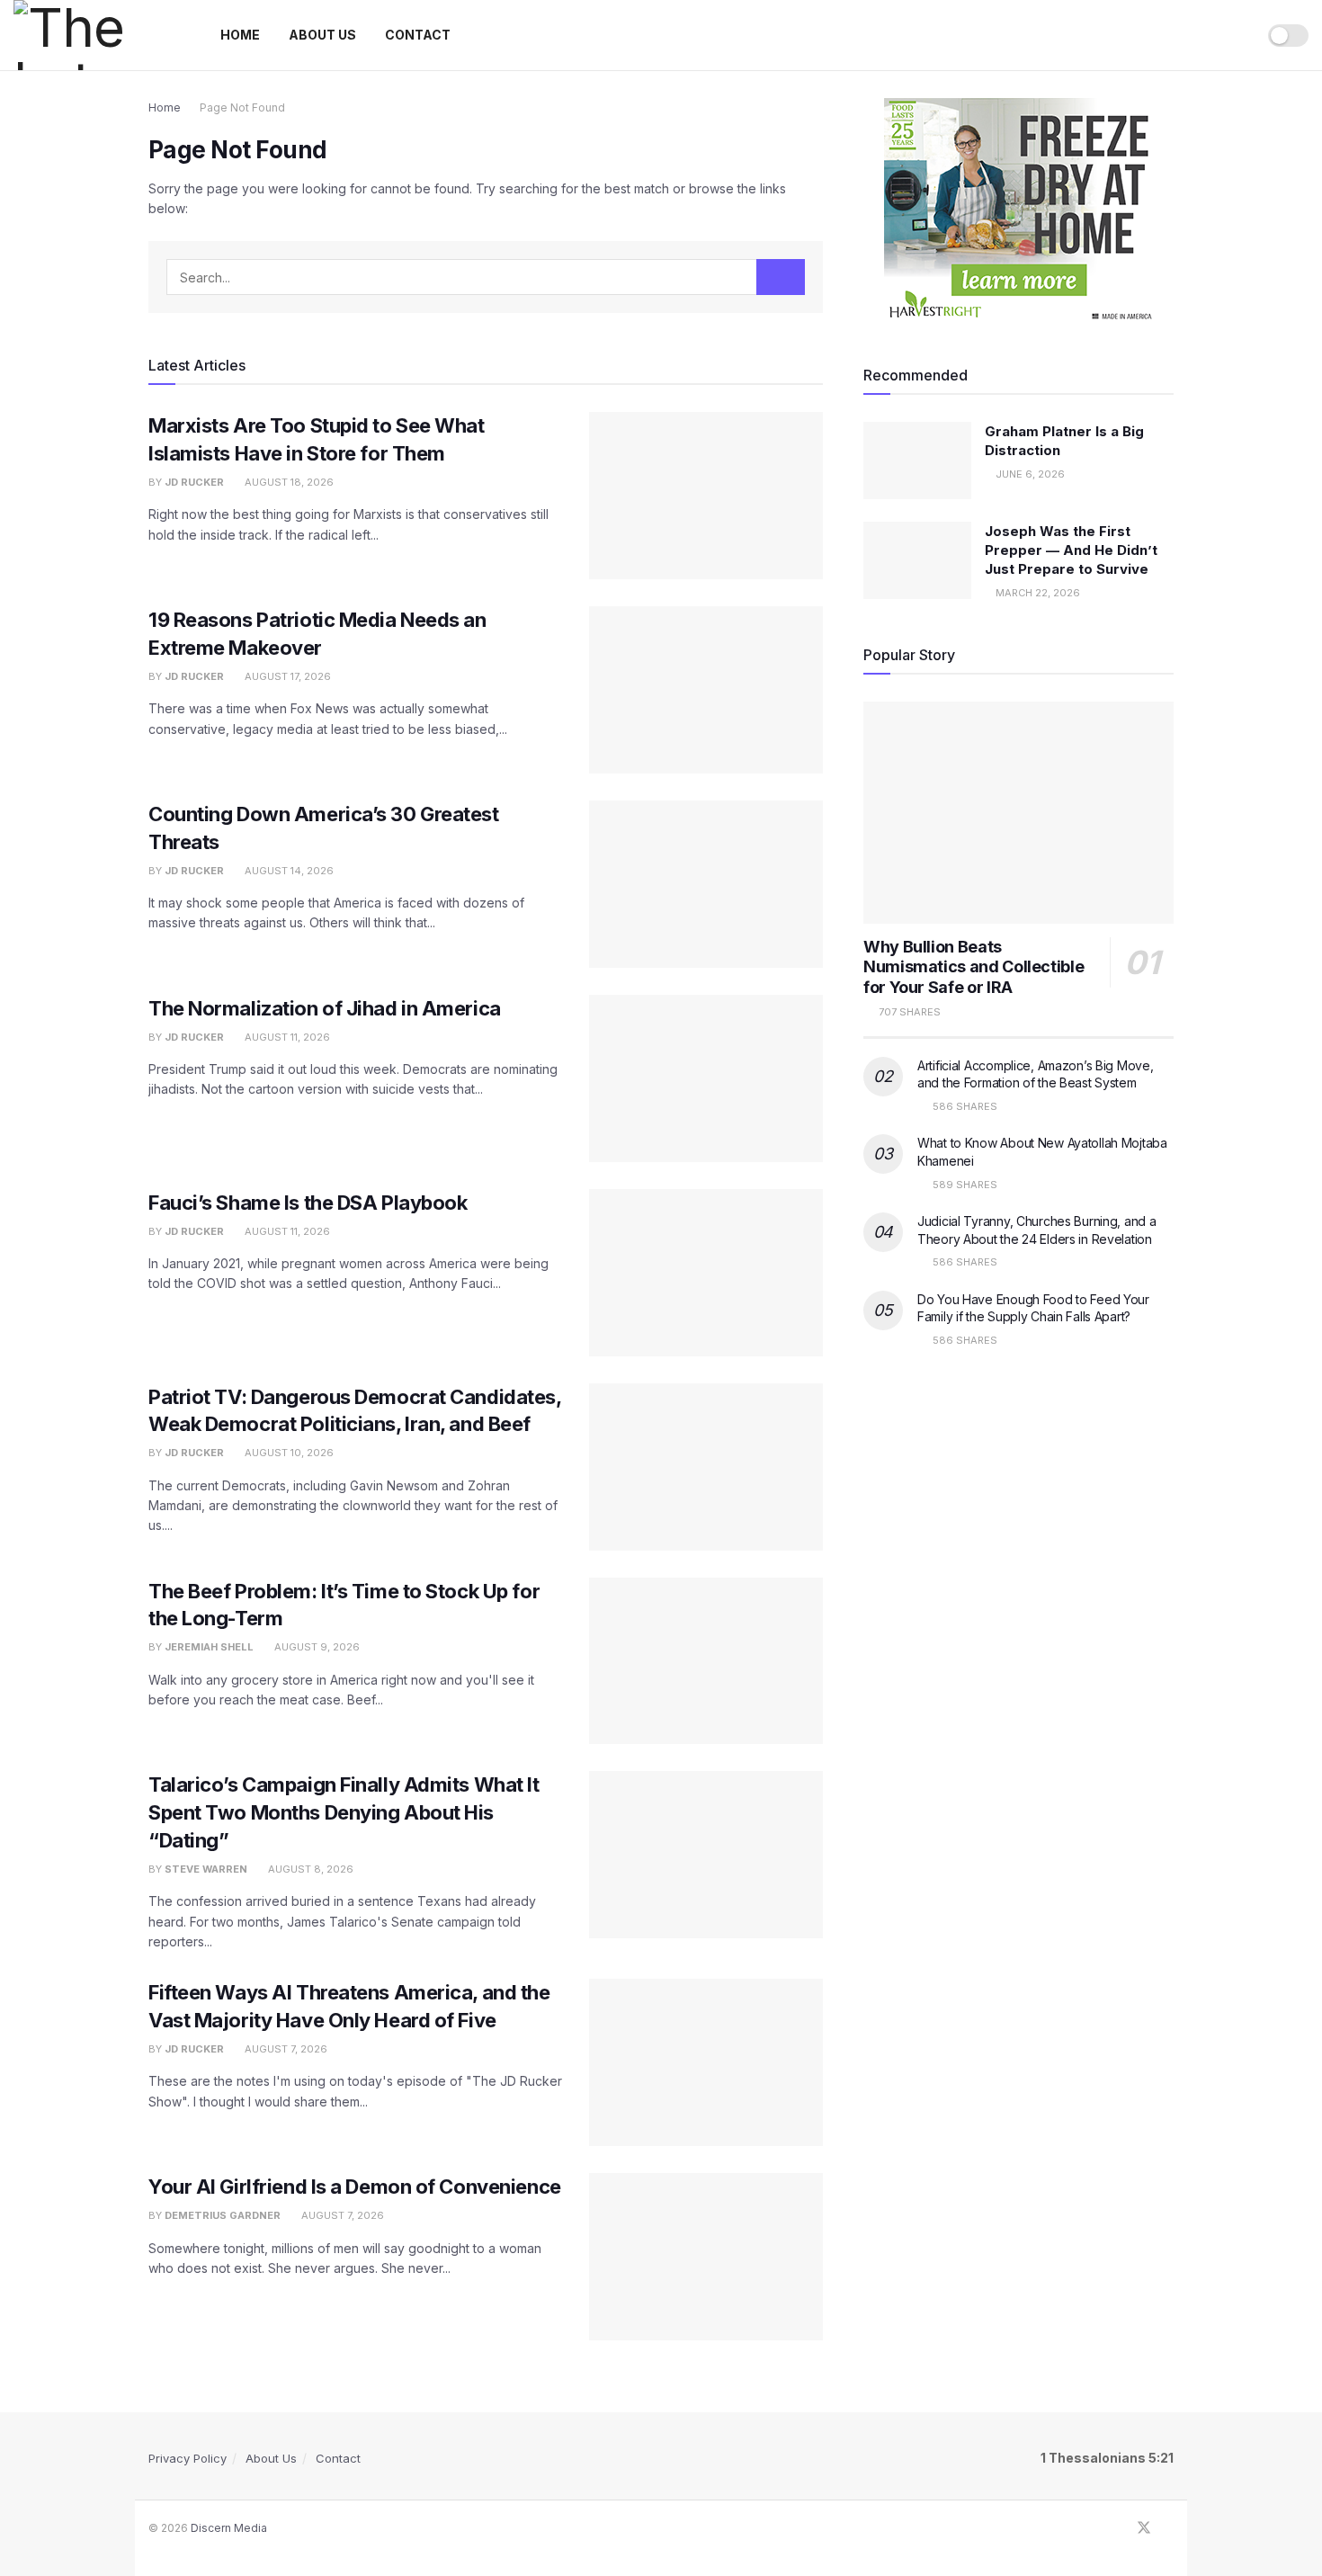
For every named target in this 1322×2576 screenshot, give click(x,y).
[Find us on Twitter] (1144, 2528)
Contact (418, 35)
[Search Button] (1236, 35)
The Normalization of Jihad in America (325, 1008)
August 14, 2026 (288, 871)
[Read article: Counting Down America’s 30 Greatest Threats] (706, 884)
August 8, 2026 (309, 1869)
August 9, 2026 (316, 1647)
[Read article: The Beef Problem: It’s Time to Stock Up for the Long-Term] (706, 1661)
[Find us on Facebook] (1120, 2528)
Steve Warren (206, 1869)
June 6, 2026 (1029, 474)
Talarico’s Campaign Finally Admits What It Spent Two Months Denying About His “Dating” (344, 1812)
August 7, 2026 (285, 2049)
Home (240, 35)
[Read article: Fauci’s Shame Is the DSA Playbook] (706, 1273)
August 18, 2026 (288, 482)
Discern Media (229, 2528)
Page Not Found (242, 107)
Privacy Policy (188, 2458)
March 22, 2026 (1036, 593)
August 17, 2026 (286, 676)
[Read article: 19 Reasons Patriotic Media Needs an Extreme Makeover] (706, 690)
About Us (322, 35)
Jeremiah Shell (209, 1647)
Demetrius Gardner (223, 2215)
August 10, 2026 (288, 1453)
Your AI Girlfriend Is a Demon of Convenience (355, 2187)
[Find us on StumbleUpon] (1168, 2528)
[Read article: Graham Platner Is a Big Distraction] (917, 461)
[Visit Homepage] (97, 35)
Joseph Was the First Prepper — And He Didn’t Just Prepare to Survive (1071, 550)
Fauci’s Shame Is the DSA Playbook (308, 1203)
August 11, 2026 (286, 1037)
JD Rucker (194, 482)
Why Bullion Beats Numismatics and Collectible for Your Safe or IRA (974, 967)
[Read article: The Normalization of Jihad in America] (706, 1078)
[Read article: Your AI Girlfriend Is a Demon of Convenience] (706, 2257)
